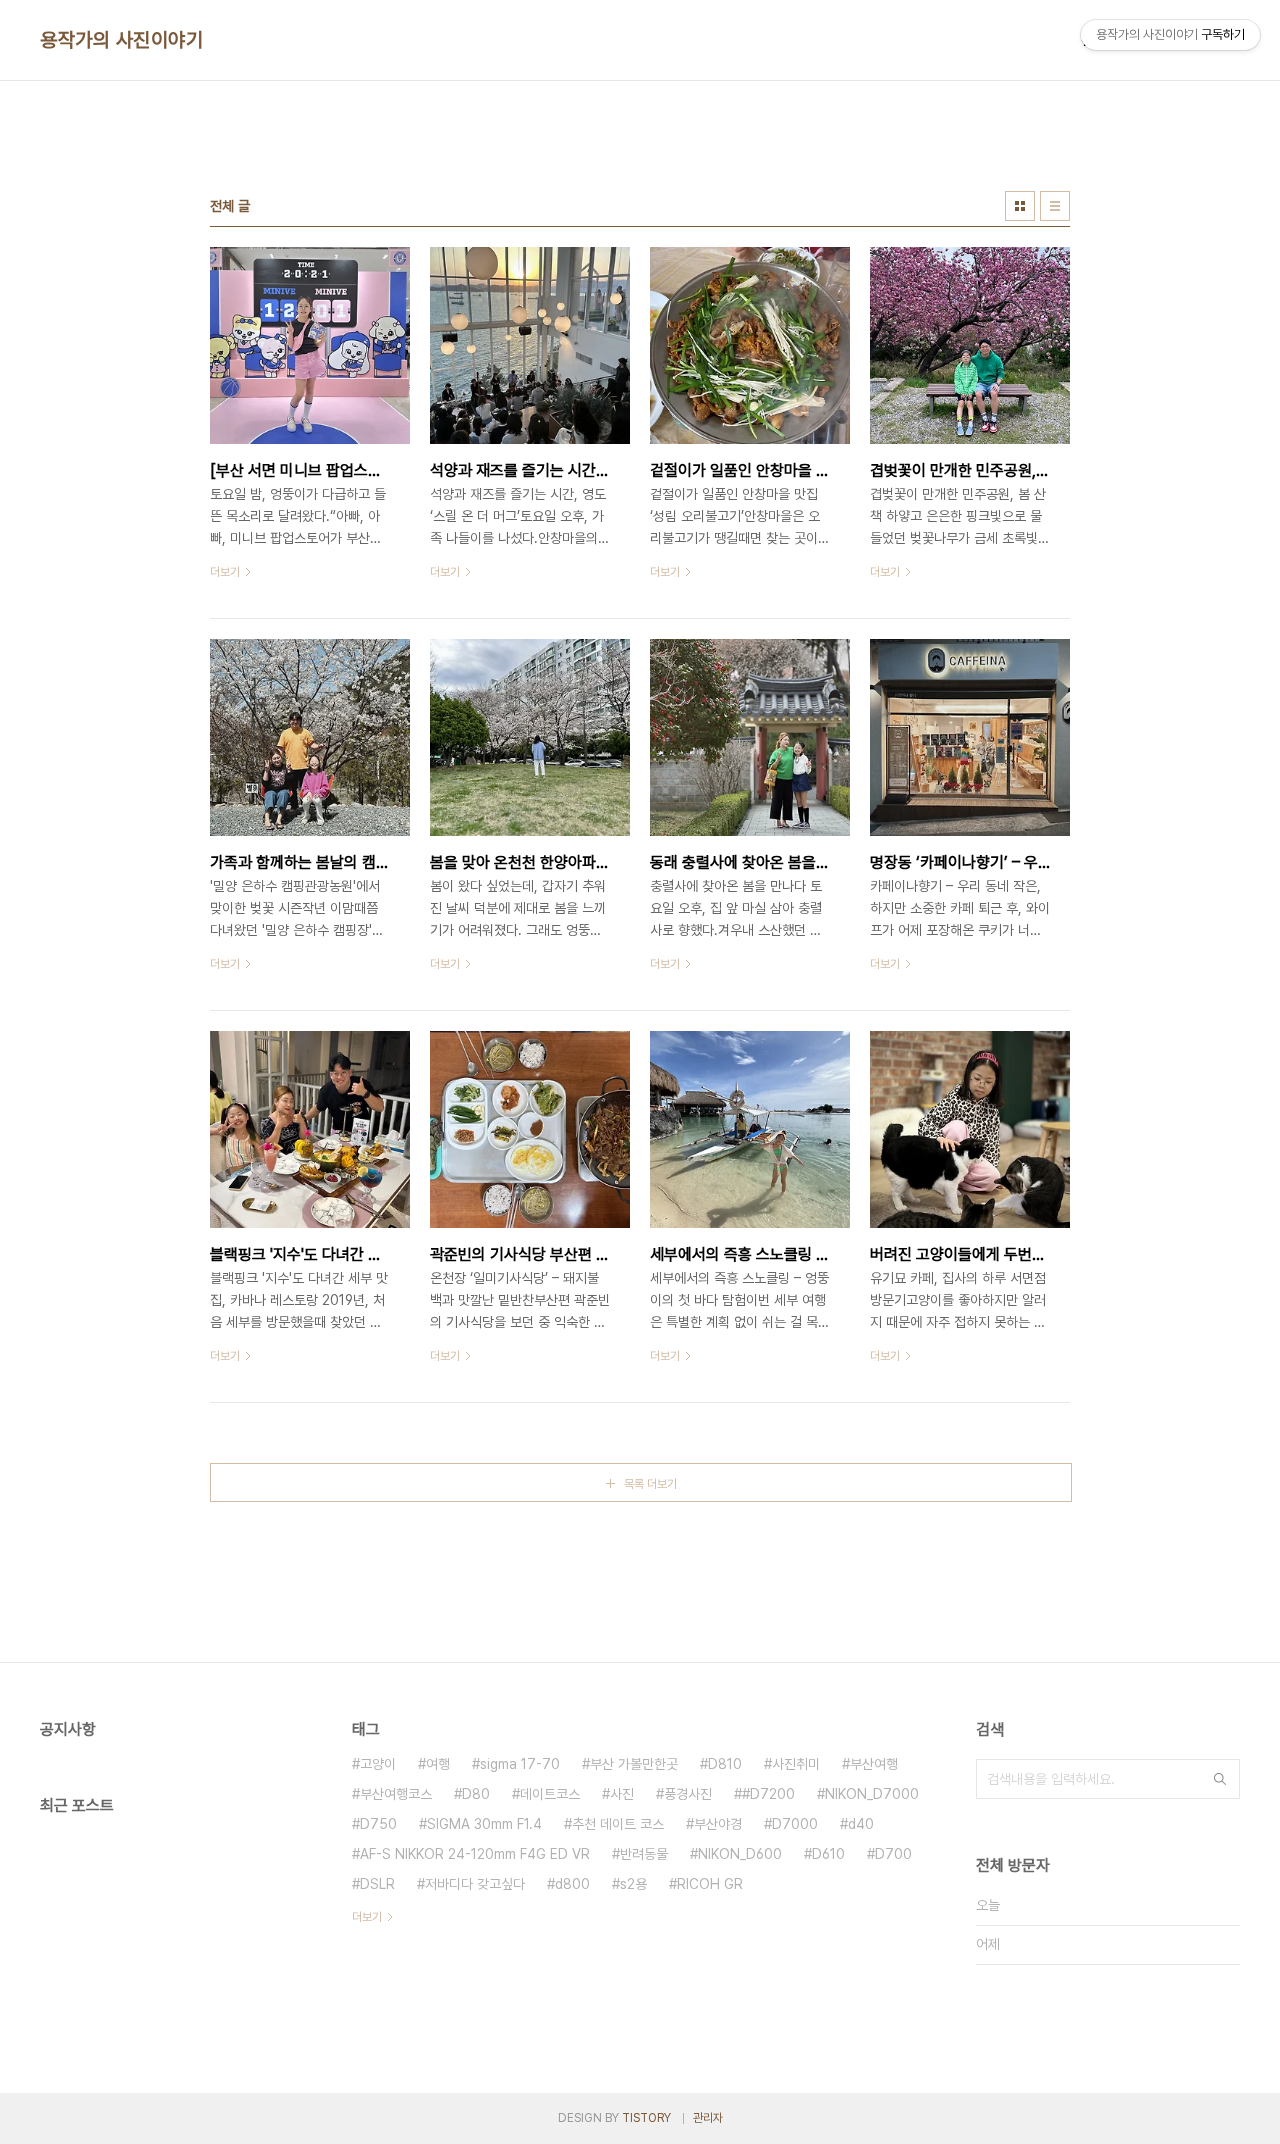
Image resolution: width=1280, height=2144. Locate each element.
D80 (476, 1794)
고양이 (378, 1764)
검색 (1220, 1779)
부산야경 (718, 1824)
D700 (893, 1854)
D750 (378, 1824)
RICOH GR (710, 1884)
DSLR (377, 1884)
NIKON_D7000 (872, 1794)
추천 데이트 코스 (618, 1824)
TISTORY (646, 2118)
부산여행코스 (396, 1794)
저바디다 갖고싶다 (475, 1884)
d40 (861, 1824)
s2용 (633, 1884)
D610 (828, 1854)
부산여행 (874, 1764)
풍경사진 (688, 1794)
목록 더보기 (650, 1484)
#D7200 (768, 1794)
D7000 (795, 1824)
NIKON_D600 (740, 1854)
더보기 (367, 1917)
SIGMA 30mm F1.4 (484, 1824)
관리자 (708, 2118)
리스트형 (1055, 206)
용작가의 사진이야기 (121, 40)
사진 (622, 1794)
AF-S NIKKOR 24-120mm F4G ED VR (475, 1854)
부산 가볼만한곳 (634, 1764)
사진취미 (796, 1764)
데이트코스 (550, 1794)
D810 (725, 1764)
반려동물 (644, 1854)
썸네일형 (1020, 206)
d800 (572, 1884)
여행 (438, 1764)
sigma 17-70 (520, 1764)
